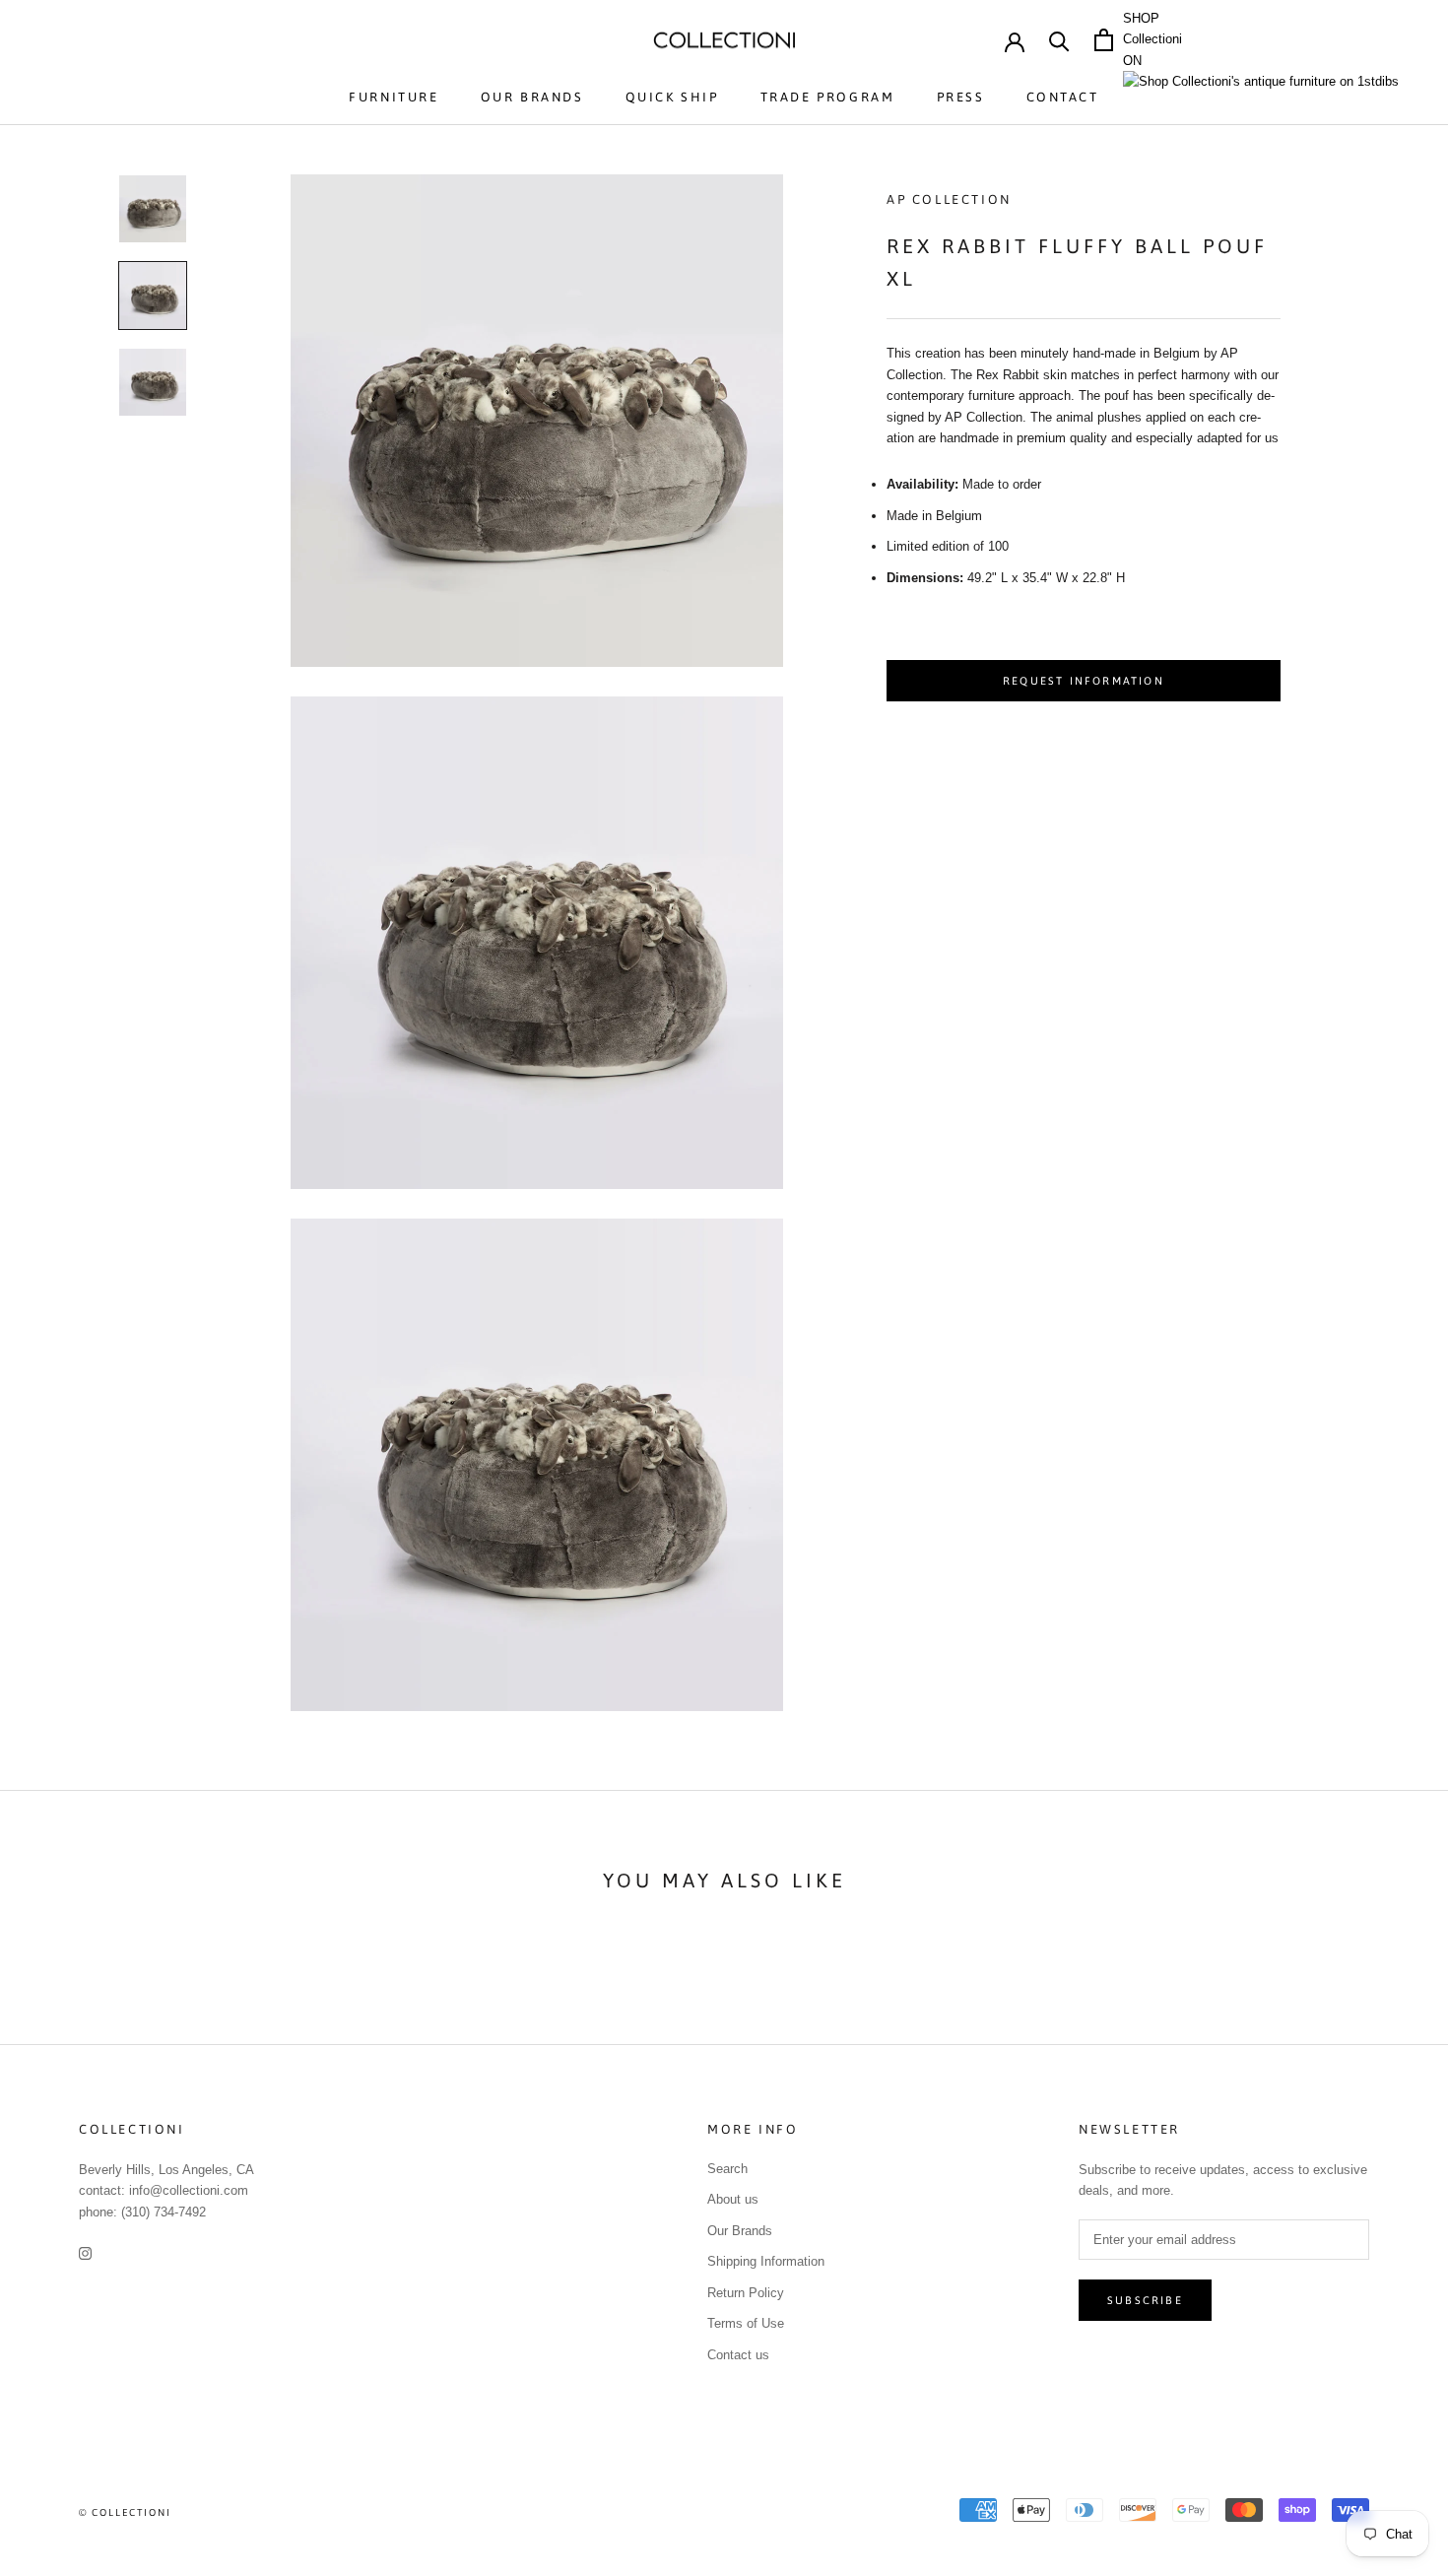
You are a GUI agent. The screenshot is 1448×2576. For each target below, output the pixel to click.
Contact (1063, 97)
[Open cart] (1104, 40)
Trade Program (828, 97)
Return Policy (746, 2293)
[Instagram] (85, 2252)
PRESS (961, 97)
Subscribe (1145, 2300)
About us (733, 2199)
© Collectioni (125, 2512)
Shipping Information (766, 2261)
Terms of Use (746, 2323)
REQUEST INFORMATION (1084, 681)
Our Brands (532, 97)
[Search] (1059, 40)
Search (727, 2169)
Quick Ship (672, 97)
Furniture (394, 97)
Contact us (738, 2355)
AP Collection (949, 199)
